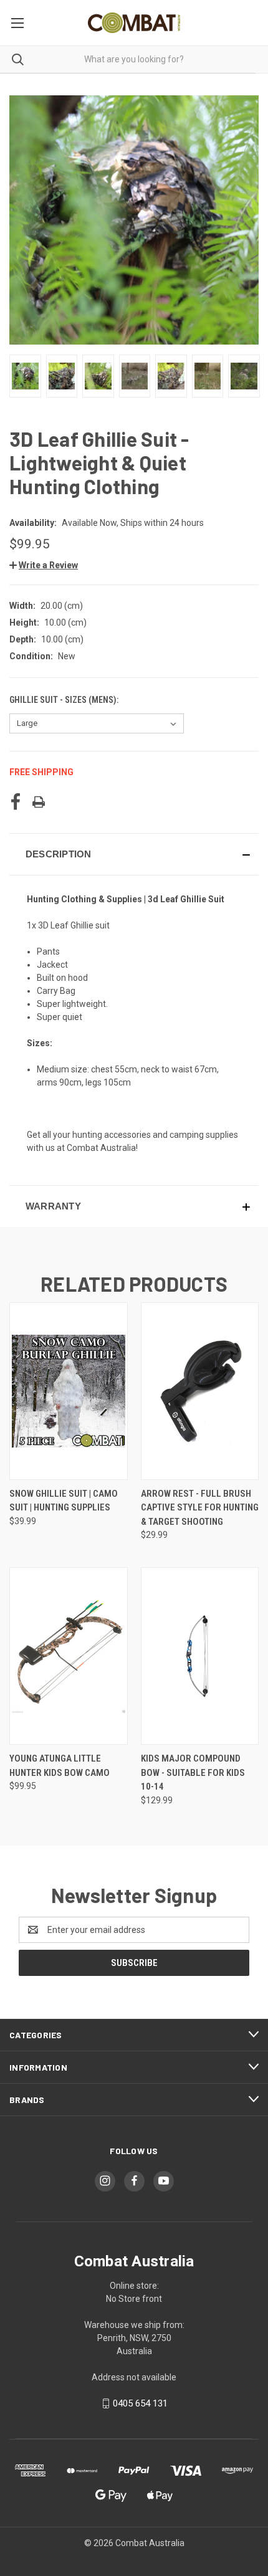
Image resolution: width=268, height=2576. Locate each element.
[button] (44, 565)
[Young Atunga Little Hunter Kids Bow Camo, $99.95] (69, 1656)
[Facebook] (16, 802)
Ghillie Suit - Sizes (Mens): (65, 700)
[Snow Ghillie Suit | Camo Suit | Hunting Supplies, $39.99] (69, 1391)
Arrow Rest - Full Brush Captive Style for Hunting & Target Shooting (200, 1508)
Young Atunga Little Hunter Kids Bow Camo (60, 1766)
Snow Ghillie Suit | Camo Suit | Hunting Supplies (64, 1501)
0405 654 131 (140, 2403)
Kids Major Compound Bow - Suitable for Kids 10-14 (193, 1772)
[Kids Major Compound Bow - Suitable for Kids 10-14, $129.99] (200, 1656)
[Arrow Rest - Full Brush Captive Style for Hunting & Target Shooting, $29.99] (200, 1391)
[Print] (39, 802)
